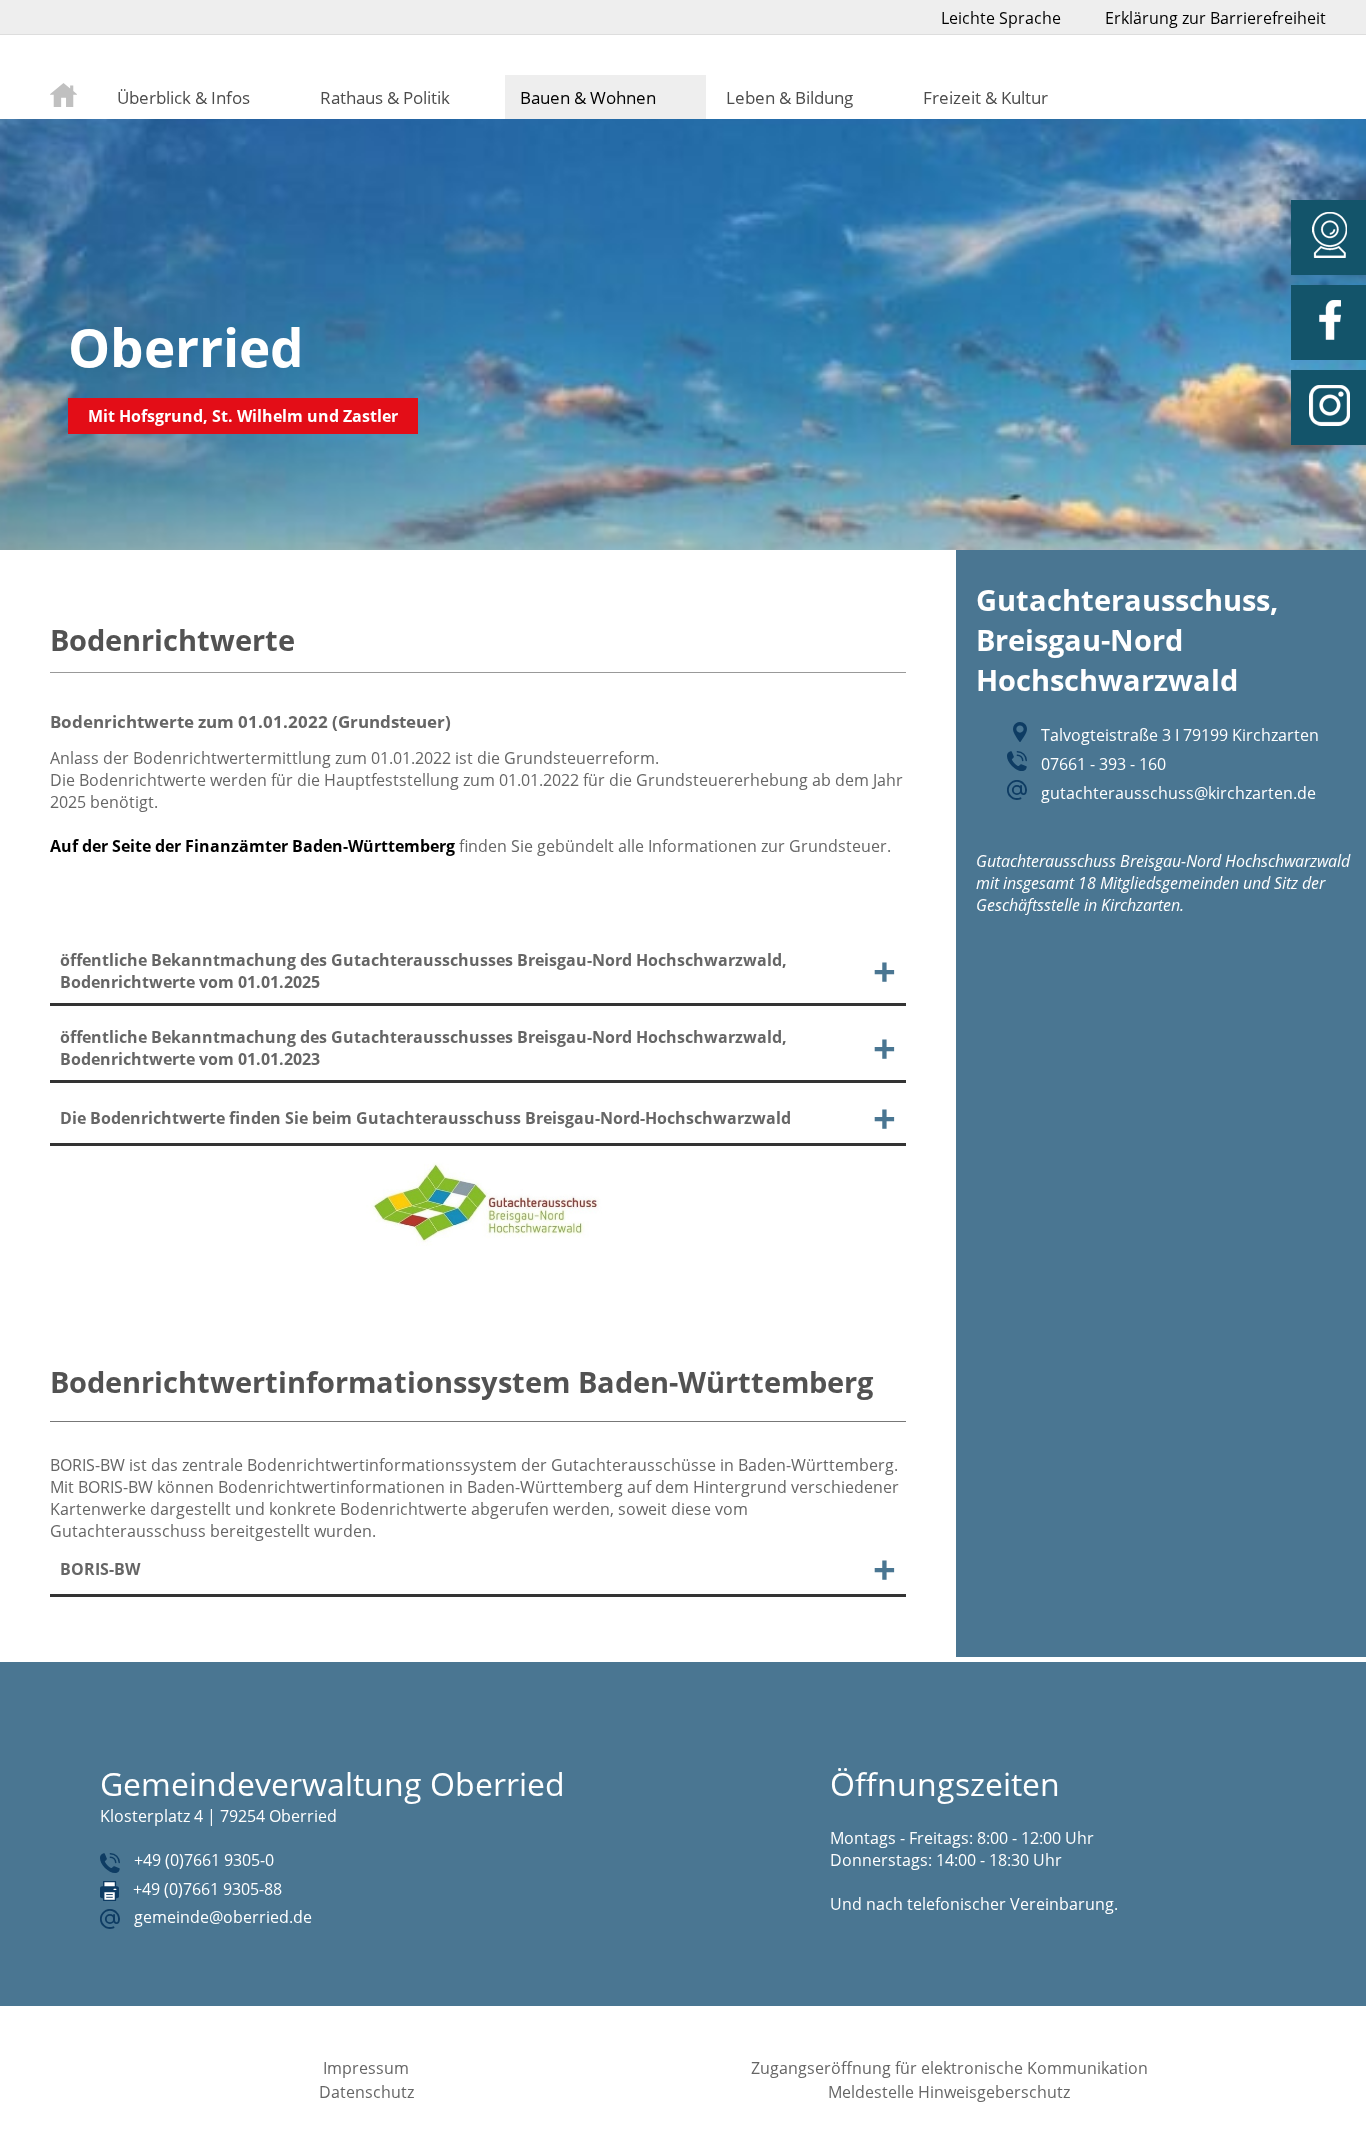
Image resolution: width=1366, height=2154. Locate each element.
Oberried (186, 346)
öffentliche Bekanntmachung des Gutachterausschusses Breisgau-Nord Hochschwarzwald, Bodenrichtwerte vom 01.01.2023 (423, 1048)
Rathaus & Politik (385, 97)
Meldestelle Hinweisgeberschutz (949, 2092)
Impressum (366, 2068)
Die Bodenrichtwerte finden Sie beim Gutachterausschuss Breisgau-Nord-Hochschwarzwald (425, 1118)
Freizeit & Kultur (985, 97)
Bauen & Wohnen (588, 97)
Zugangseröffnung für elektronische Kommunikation (949, 2068)
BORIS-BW (100, 1569)
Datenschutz (366, 2092)
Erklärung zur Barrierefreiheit (1215, 18)
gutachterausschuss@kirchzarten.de (1178, 793)
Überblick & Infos (183, 97)
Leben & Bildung (789, 97)
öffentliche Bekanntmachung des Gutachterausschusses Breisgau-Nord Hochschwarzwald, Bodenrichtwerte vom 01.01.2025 (423, 971)
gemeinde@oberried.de (223, 1917)
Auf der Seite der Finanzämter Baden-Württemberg (252, 846)
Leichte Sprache (1001, 18)
